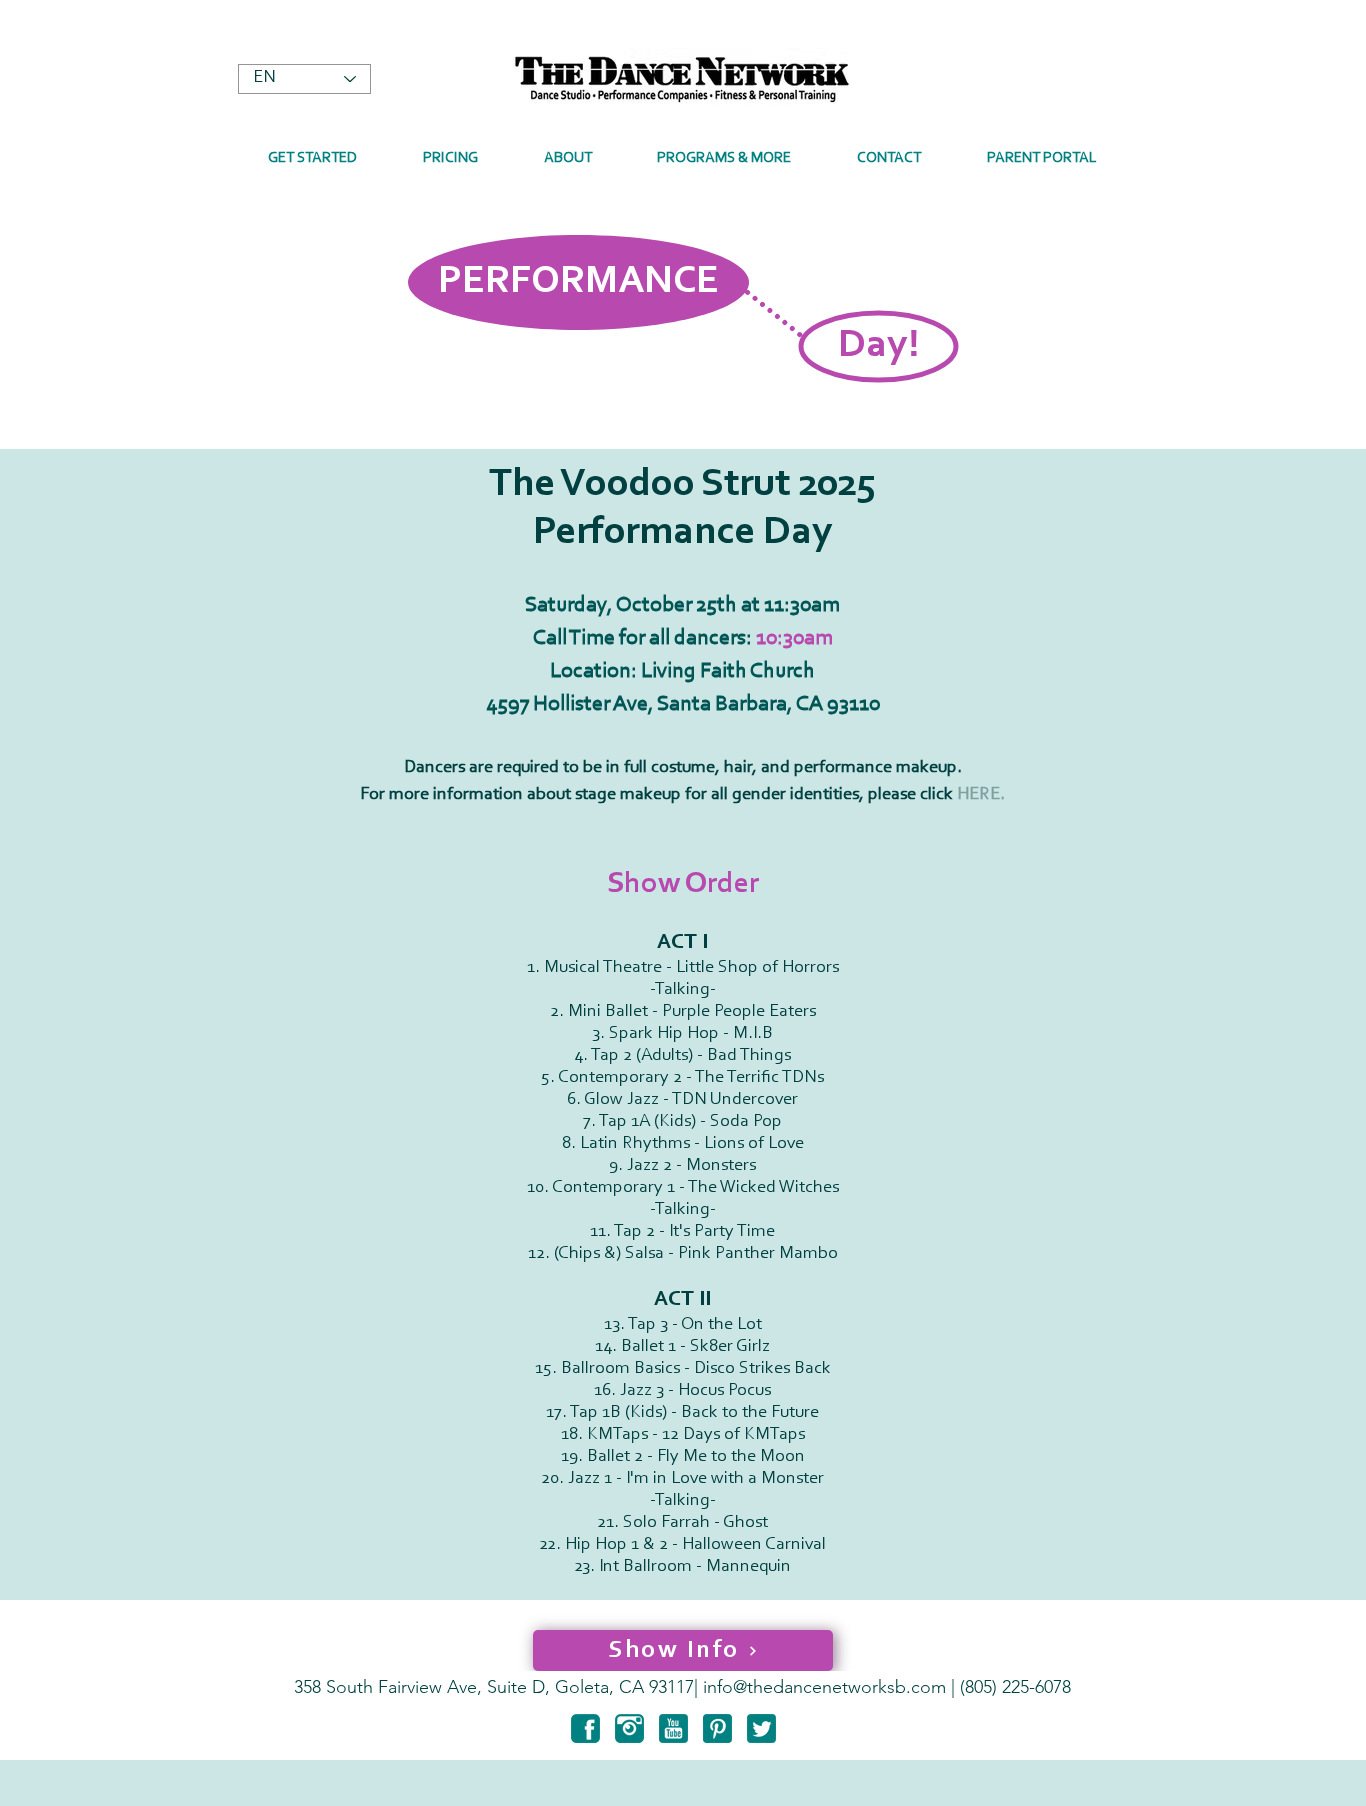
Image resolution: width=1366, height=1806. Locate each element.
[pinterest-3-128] (717, 1728)
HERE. (981, 795)
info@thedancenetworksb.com (824, 1687)
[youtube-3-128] (673, 1728)
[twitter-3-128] (761, 1728)
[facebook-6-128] (585, 1728)
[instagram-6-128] (629, 1728)
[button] (568, 158)
